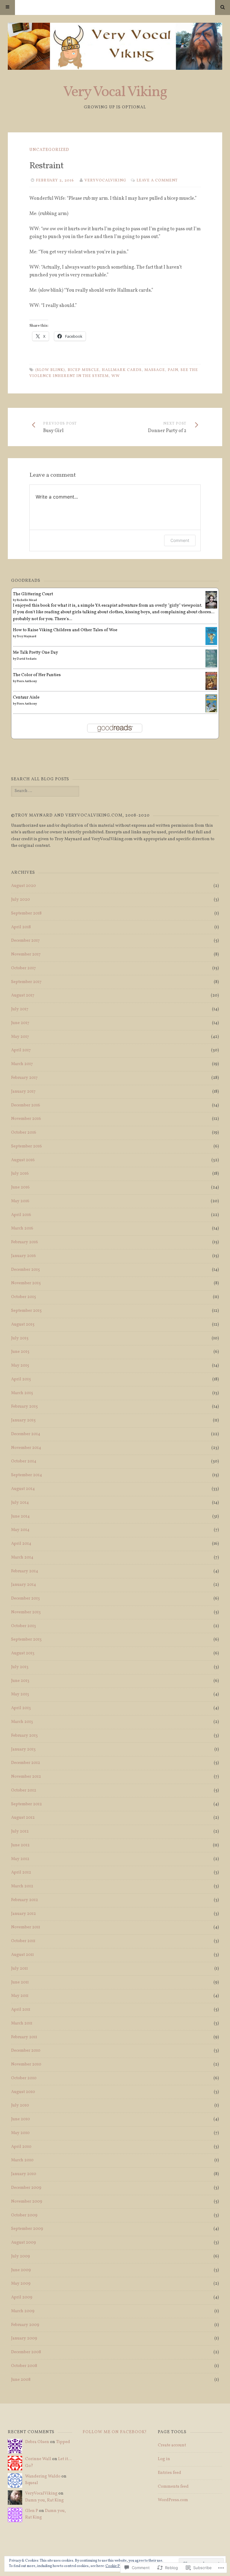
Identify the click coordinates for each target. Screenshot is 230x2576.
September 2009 (27, 2229)
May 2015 (20, 1366)
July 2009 (21, 2256)
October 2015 (24, 1297)
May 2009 (21, 2284)
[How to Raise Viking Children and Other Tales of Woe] (211, 644)
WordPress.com (173, 2500)
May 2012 (20, 1859)
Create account (172, 2445)
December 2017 (25, 941)
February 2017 (24, 1078)
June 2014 (20, 1516)
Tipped (63, 2442)
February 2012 (25, 1900)
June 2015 (20, 1352)
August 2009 (24, 2243)
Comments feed (173, 2487)
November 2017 (26, 954)
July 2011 (19, 1969)
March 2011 (22, 2023)
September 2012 (27, 1804)
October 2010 (24, 2078)
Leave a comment (157, 181)
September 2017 (26, 982)
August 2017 (23, 995)
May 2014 (20, 1530)
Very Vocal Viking (115, 92)
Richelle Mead (27, 600)
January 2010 (24, 2174)
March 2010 (22, 2160)
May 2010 (20, 2133)
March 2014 (22, 1557)
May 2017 (20, 1037)
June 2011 (20, 1982)
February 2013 (24, 1736)
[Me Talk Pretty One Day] (211, 667)
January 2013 (23, 1749)
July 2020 (21, 900)
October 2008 (24, 2366)
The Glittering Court (33, 594)
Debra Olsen (37, 2442)
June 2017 (20, 1023)
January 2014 (24, 1585)
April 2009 (22, 2297)
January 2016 (24, 1256)
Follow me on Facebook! (115, 2432)
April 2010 (21, 2147)
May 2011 (20, 1996)
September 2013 (26, 1640)
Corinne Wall (38, 2459)
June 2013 (20, 1681)
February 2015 (24, 1407)
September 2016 (27, 1146)
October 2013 (24, 1626)
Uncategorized (49, 150)
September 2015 (26, 1311)
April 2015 (21, 1379)
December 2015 (25, 1270)
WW (116, 376)
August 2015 (23, 1325)
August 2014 (23, 1489)
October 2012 (24, 1790)
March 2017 (22, 1064)
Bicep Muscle (83, 370)
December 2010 (26, 2051)
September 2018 (26, 913)
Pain (173, 370)
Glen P (32, 2511)
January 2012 (24, 1914)
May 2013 (20, 1694)
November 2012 (26, 1777)
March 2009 (23, 2311)
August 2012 (23, 1818)
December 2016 (26, 1105)
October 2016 (24, 1133)
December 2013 (25, 1599)
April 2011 (21, 2010)
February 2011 (24, 2037)
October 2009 (24, 2215)
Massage (155, 370)
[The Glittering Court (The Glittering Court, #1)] (211, 607)
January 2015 (23, 1420)
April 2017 (21, 1050)
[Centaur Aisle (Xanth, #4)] (211, 712)
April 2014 (21, 1544)
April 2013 (21, 1708)
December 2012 (26, 1763)
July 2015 (20, 1338)
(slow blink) (50, 370)
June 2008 (21, 2380)
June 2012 (20, 1845)
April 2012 (21, 1872)
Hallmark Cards (122, 370)
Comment (180, 540)
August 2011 (22, 1955)
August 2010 (23, 2092)
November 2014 (26, 1448)
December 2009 (26, 2188)
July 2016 (20, 1174)
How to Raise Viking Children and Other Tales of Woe (65, 630)
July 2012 (20, 1831)
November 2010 (26, 2064)
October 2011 (23, 1941)
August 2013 (23, 1653)
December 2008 (26, 2352)
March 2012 (22, 1886)
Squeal (32, 2483)
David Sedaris (27, 659)
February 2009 (25, 2325)
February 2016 (25, 1242)
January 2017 (23, 1092)
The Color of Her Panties (37, 675)
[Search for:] (45, 791)
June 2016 (20, 1187)
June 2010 (21, 2119)
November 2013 (26, 1612)
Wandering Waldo (43, 2476)
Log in (164, 2459)
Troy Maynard (27, 636)
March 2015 (22, 1393)
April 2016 (21, 1215)
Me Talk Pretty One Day (35, 653)
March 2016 (22, 1228)
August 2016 (23, 1160)
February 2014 (25, 1571)
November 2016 (26, 1119)
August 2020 (24, 886)
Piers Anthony (27, 681)
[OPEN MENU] (7, 7)
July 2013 (20, 1667)
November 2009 (27, 2202)
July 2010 (20, 2105)
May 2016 (20, 1201)
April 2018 (21, 927)
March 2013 (22, 1722)
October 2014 (24, 1461)
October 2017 (24, 968)
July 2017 (20, 1009)
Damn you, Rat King (44, 2500)
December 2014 (26, 1434)
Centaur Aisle (26, 698)
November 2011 (26, 1927)
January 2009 (24, 2338)
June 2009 (21, 2270)
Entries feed (170, 2473)
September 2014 (27, 1475)
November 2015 (26, 1283)
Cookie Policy (116, 2566)
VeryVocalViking (105, 181)
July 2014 (20, 1503)
